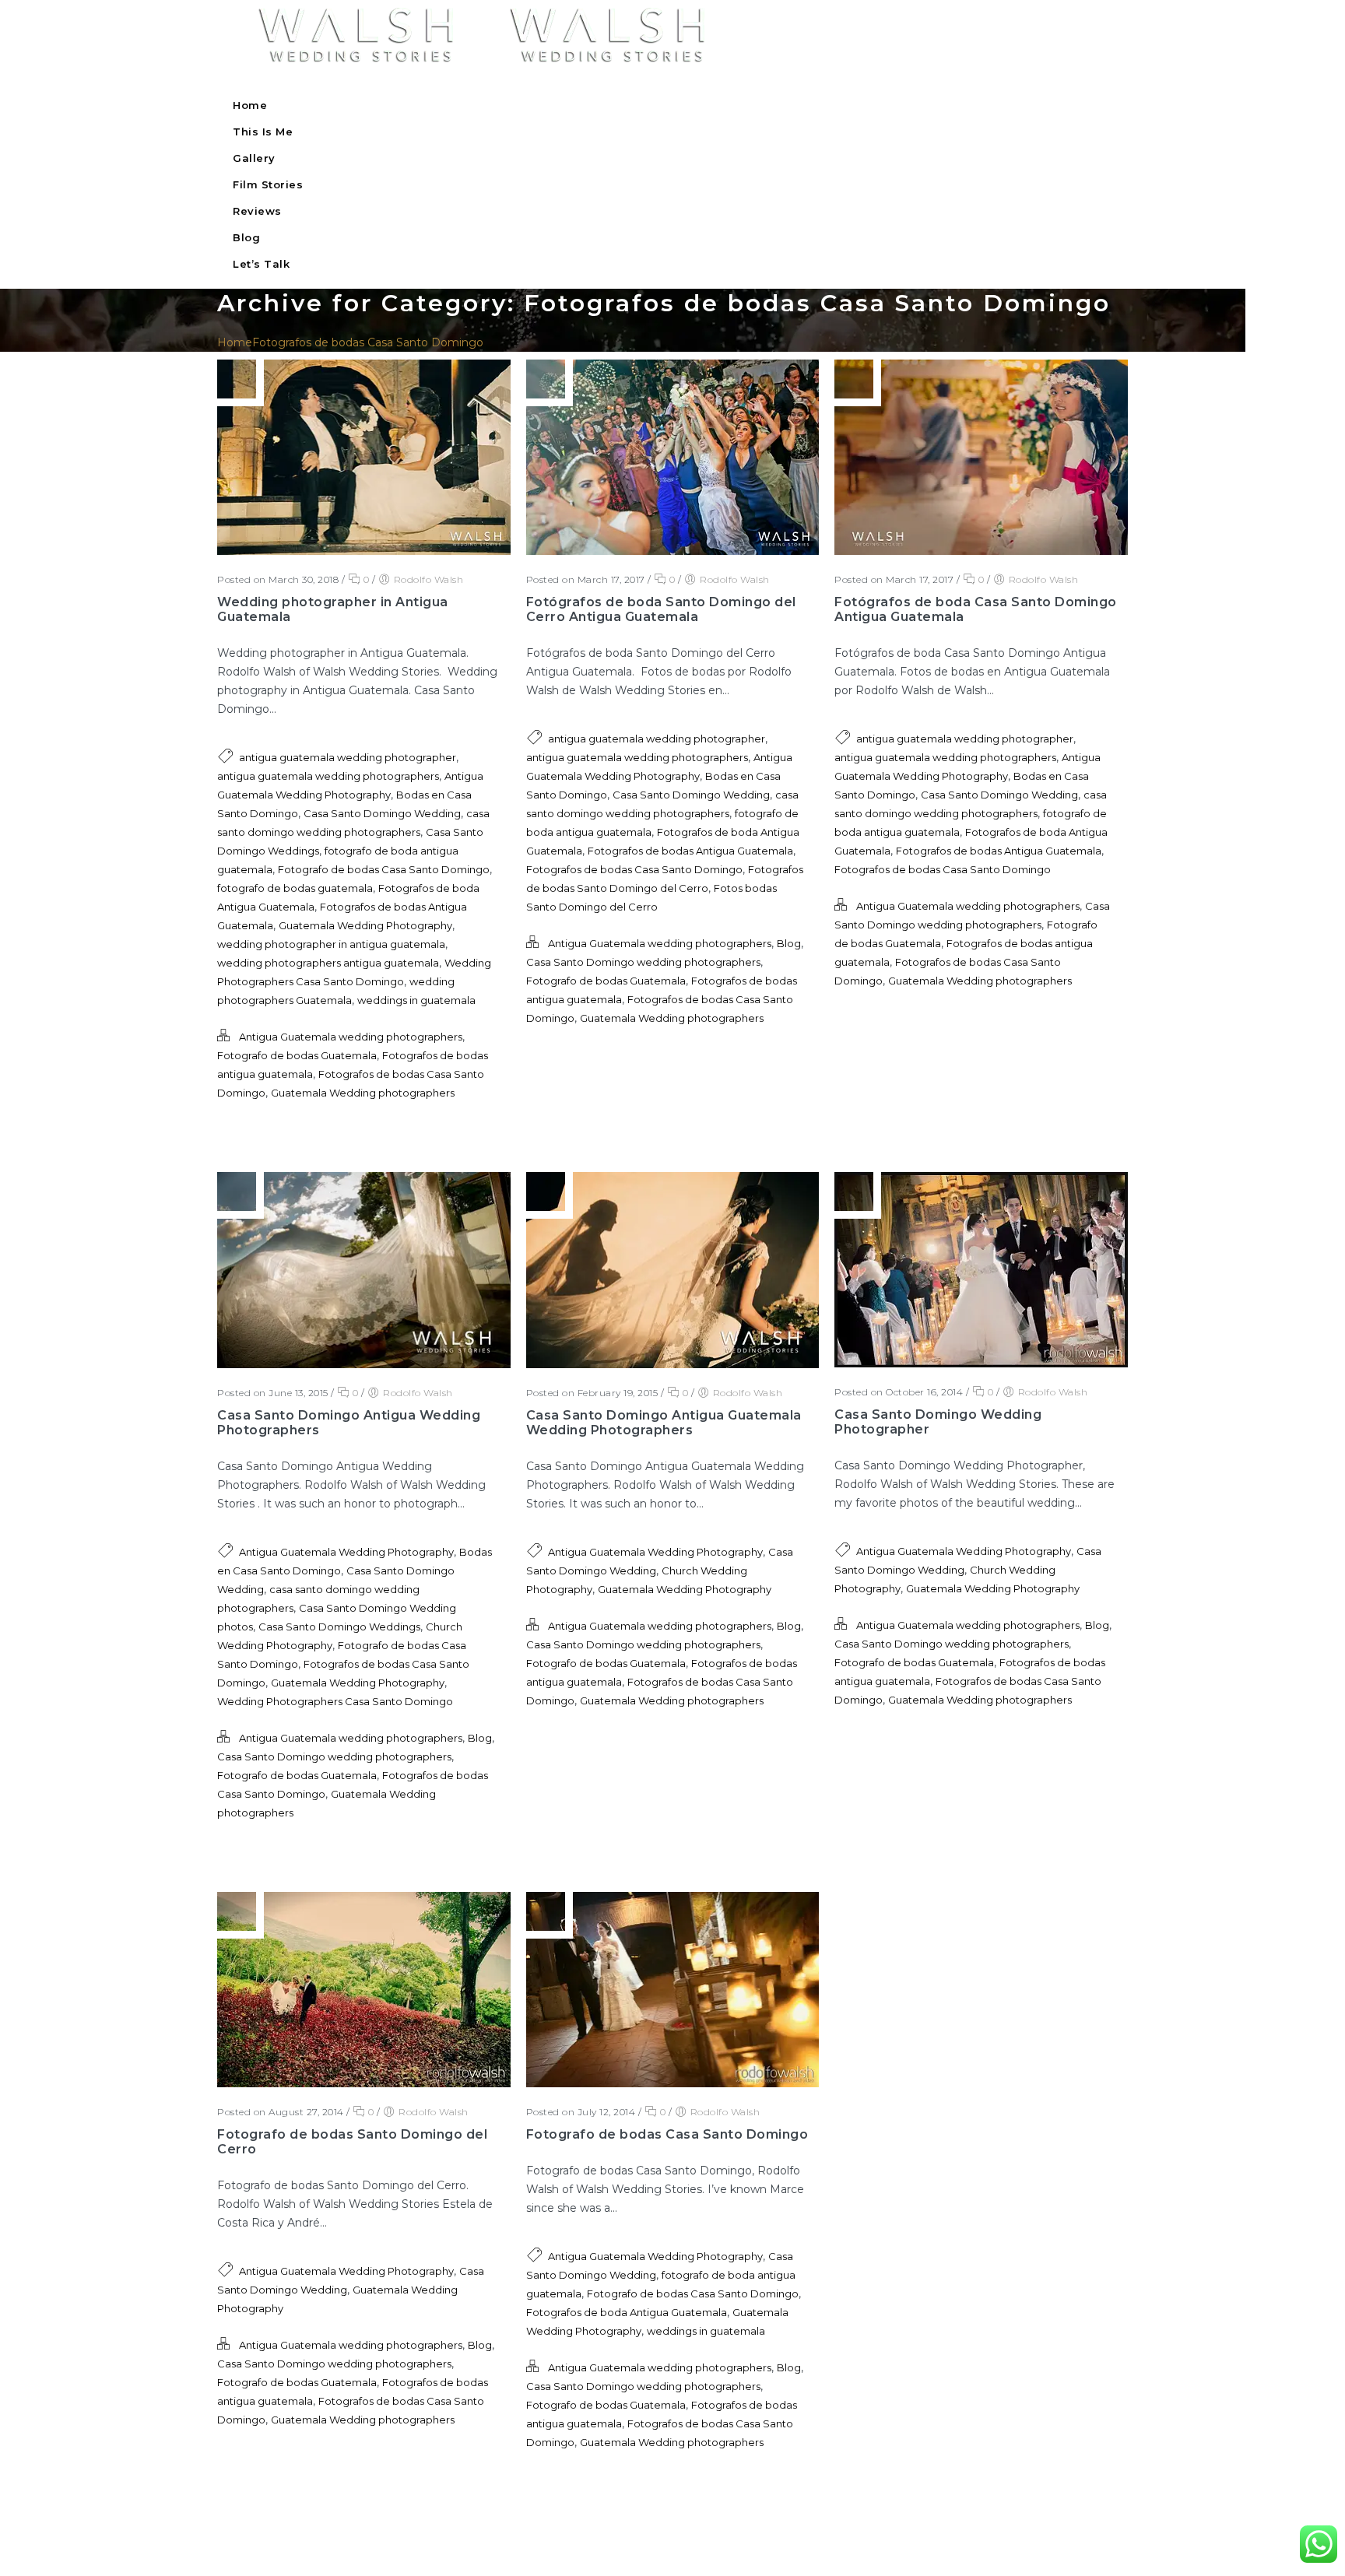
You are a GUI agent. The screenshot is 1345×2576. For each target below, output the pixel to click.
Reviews (257, 211)
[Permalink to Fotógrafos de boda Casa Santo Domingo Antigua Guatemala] (981, 551)
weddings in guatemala (416, 1000)
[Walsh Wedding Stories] (467, 68)
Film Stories (268, 184)
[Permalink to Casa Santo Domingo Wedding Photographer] (981, 1363)
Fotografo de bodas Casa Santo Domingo (384, 869)
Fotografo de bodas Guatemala (297, 1055)
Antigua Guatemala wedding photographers (351, 1037)
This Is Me (263, 132)
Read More (259, 1135)
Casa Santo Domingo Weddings (339, 1627)
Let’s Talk (261, 264)
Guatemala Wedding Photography (365, 925)
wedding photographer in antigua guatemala (331, 944)
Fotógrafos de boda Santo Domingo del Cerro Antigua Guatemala (661, 609)
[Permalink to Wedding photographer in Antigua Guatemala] (364, 551)
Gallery (254, 158)
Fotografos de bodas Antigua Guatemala (690, 851)
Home (250, 105)
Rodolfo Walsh (429, 579)
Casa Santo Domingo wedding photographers (643, 962)
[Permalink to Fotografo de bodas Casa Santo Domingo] (673, 2083)
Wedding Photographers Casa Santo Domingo (335, 1701)
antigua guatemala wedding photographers (328, 776)
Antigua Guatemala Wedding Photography (346, 1552)
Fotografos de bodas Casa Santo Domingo (368, 342)
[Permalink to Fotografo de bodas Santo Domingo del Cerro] (364, 2083)
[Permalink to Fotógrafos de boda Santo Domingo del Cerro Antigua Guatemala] (673, 551)
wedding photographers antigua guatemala (328, 963)
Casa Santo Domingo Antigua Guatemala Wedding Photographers (664, 1423)
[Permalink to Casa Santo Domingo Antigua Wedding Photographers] (364, 1364)
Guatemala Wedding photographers (363, 1093)
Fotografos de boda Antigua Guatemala (627, 2312)
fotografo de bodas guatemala (295, 888)
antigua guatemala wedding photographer (348, 757)
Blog (246, 237)
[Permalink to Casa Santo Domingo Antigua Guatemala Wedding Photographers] (673, 1364)
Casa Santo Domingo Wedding (382, 813)
